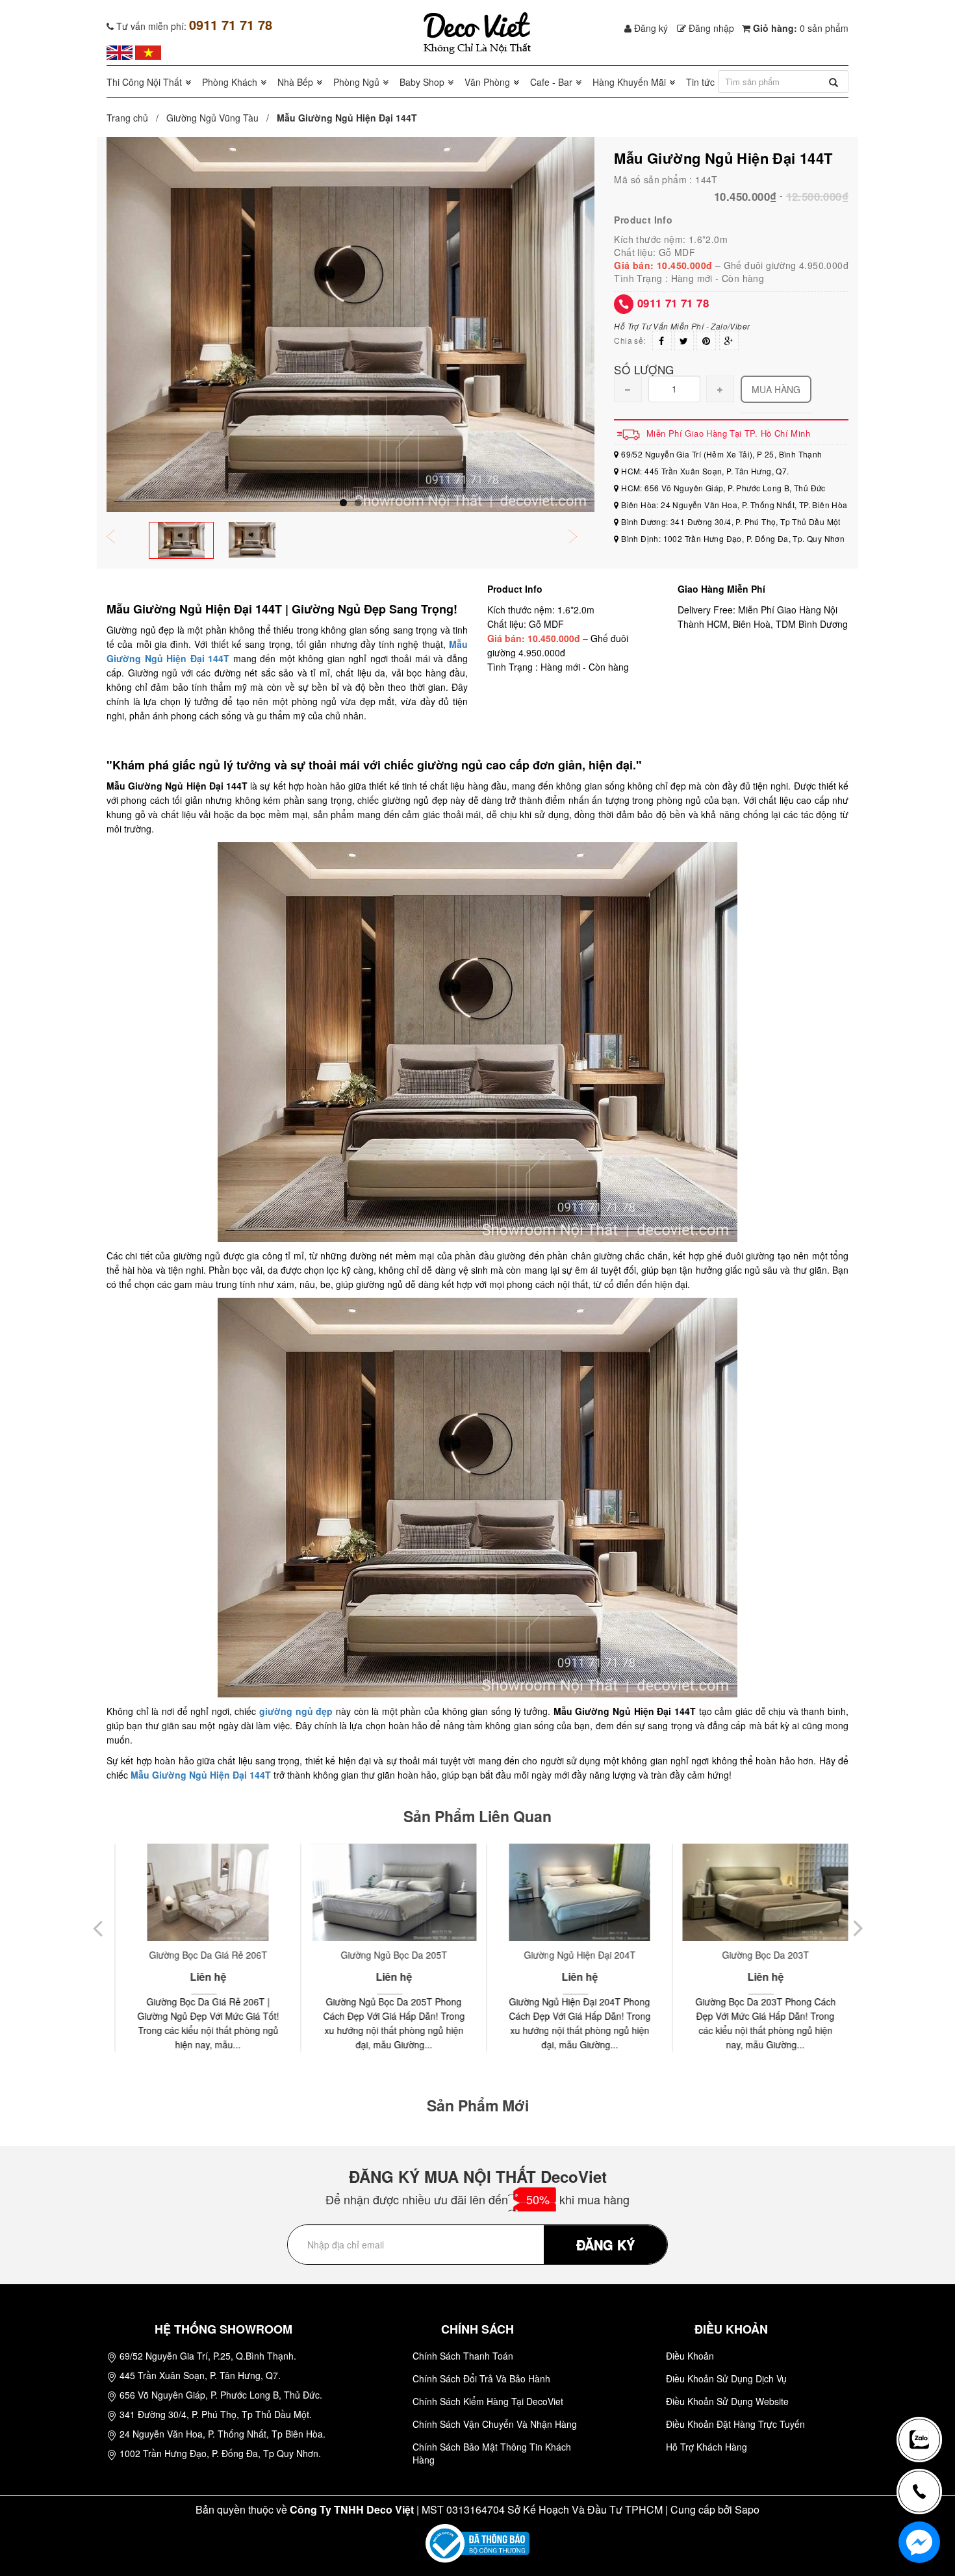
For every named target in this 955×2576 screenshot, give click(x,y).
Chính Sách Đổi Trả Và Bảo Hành (481, 2378)
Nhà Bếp (295, 82)
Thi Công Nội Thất (144, 82)
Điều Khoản (690, 2356)
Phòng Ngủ (356, 82)
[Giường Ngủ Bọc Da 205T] (385, 1892)
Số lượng (644, 369)
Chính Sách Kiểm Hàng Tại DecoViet (488, 2401)
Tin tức (700, 82)
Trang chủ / (135, 118)
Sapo (747, 2509)
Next (581, 538)
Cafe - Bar (551, 82)
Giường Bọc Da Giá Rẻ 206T (199, 1955)
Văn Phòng (487, 82)
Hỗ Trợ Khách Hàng (707, 2447)
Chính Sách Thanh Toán (463, 2356)
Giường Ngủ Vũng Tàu (212, 118)
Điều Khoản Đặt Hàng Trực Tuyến (735, 2424)
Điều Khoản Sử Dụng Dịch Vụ (726, 2378)
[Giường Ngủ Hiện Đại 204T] (571, 1892)
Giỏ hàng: (799, 28)
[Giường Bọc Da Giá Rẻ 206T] (199, 1892)
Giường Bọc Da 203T (757, 1955)
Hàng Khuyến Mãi (629, 82)
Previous (120, 538)
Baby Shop (422, 82)
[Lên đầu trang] (925, 2397)
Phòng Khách (230, 82)
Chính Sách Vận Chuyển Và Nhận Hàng (495, 2424)
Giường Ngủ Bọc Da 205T (385, 1955)
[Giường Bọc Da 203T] (757, 1892)
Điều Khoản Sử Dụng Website (727, 2401)
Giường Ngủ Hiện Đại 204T (571, 1955)
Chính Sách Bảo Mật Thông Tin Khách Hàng (492, 2453)
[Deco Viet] (120, 51)
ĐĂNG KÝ (605, 2244)
